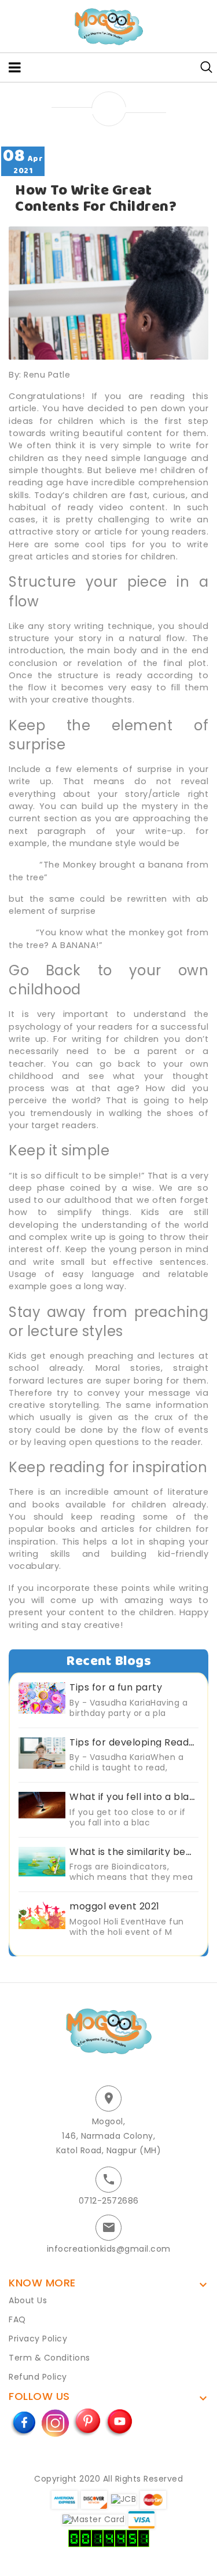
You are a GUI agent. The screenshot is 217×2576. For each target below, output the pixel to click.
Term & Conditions (49, 2358)
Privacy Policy (38, 2339)
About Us (28, 2300)
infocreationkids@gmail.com (109, 2249)
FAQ (17, 2319)
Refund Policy (38, 2377)
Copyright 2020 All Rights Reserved (108, 2479)
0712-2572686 (109, 2201)
